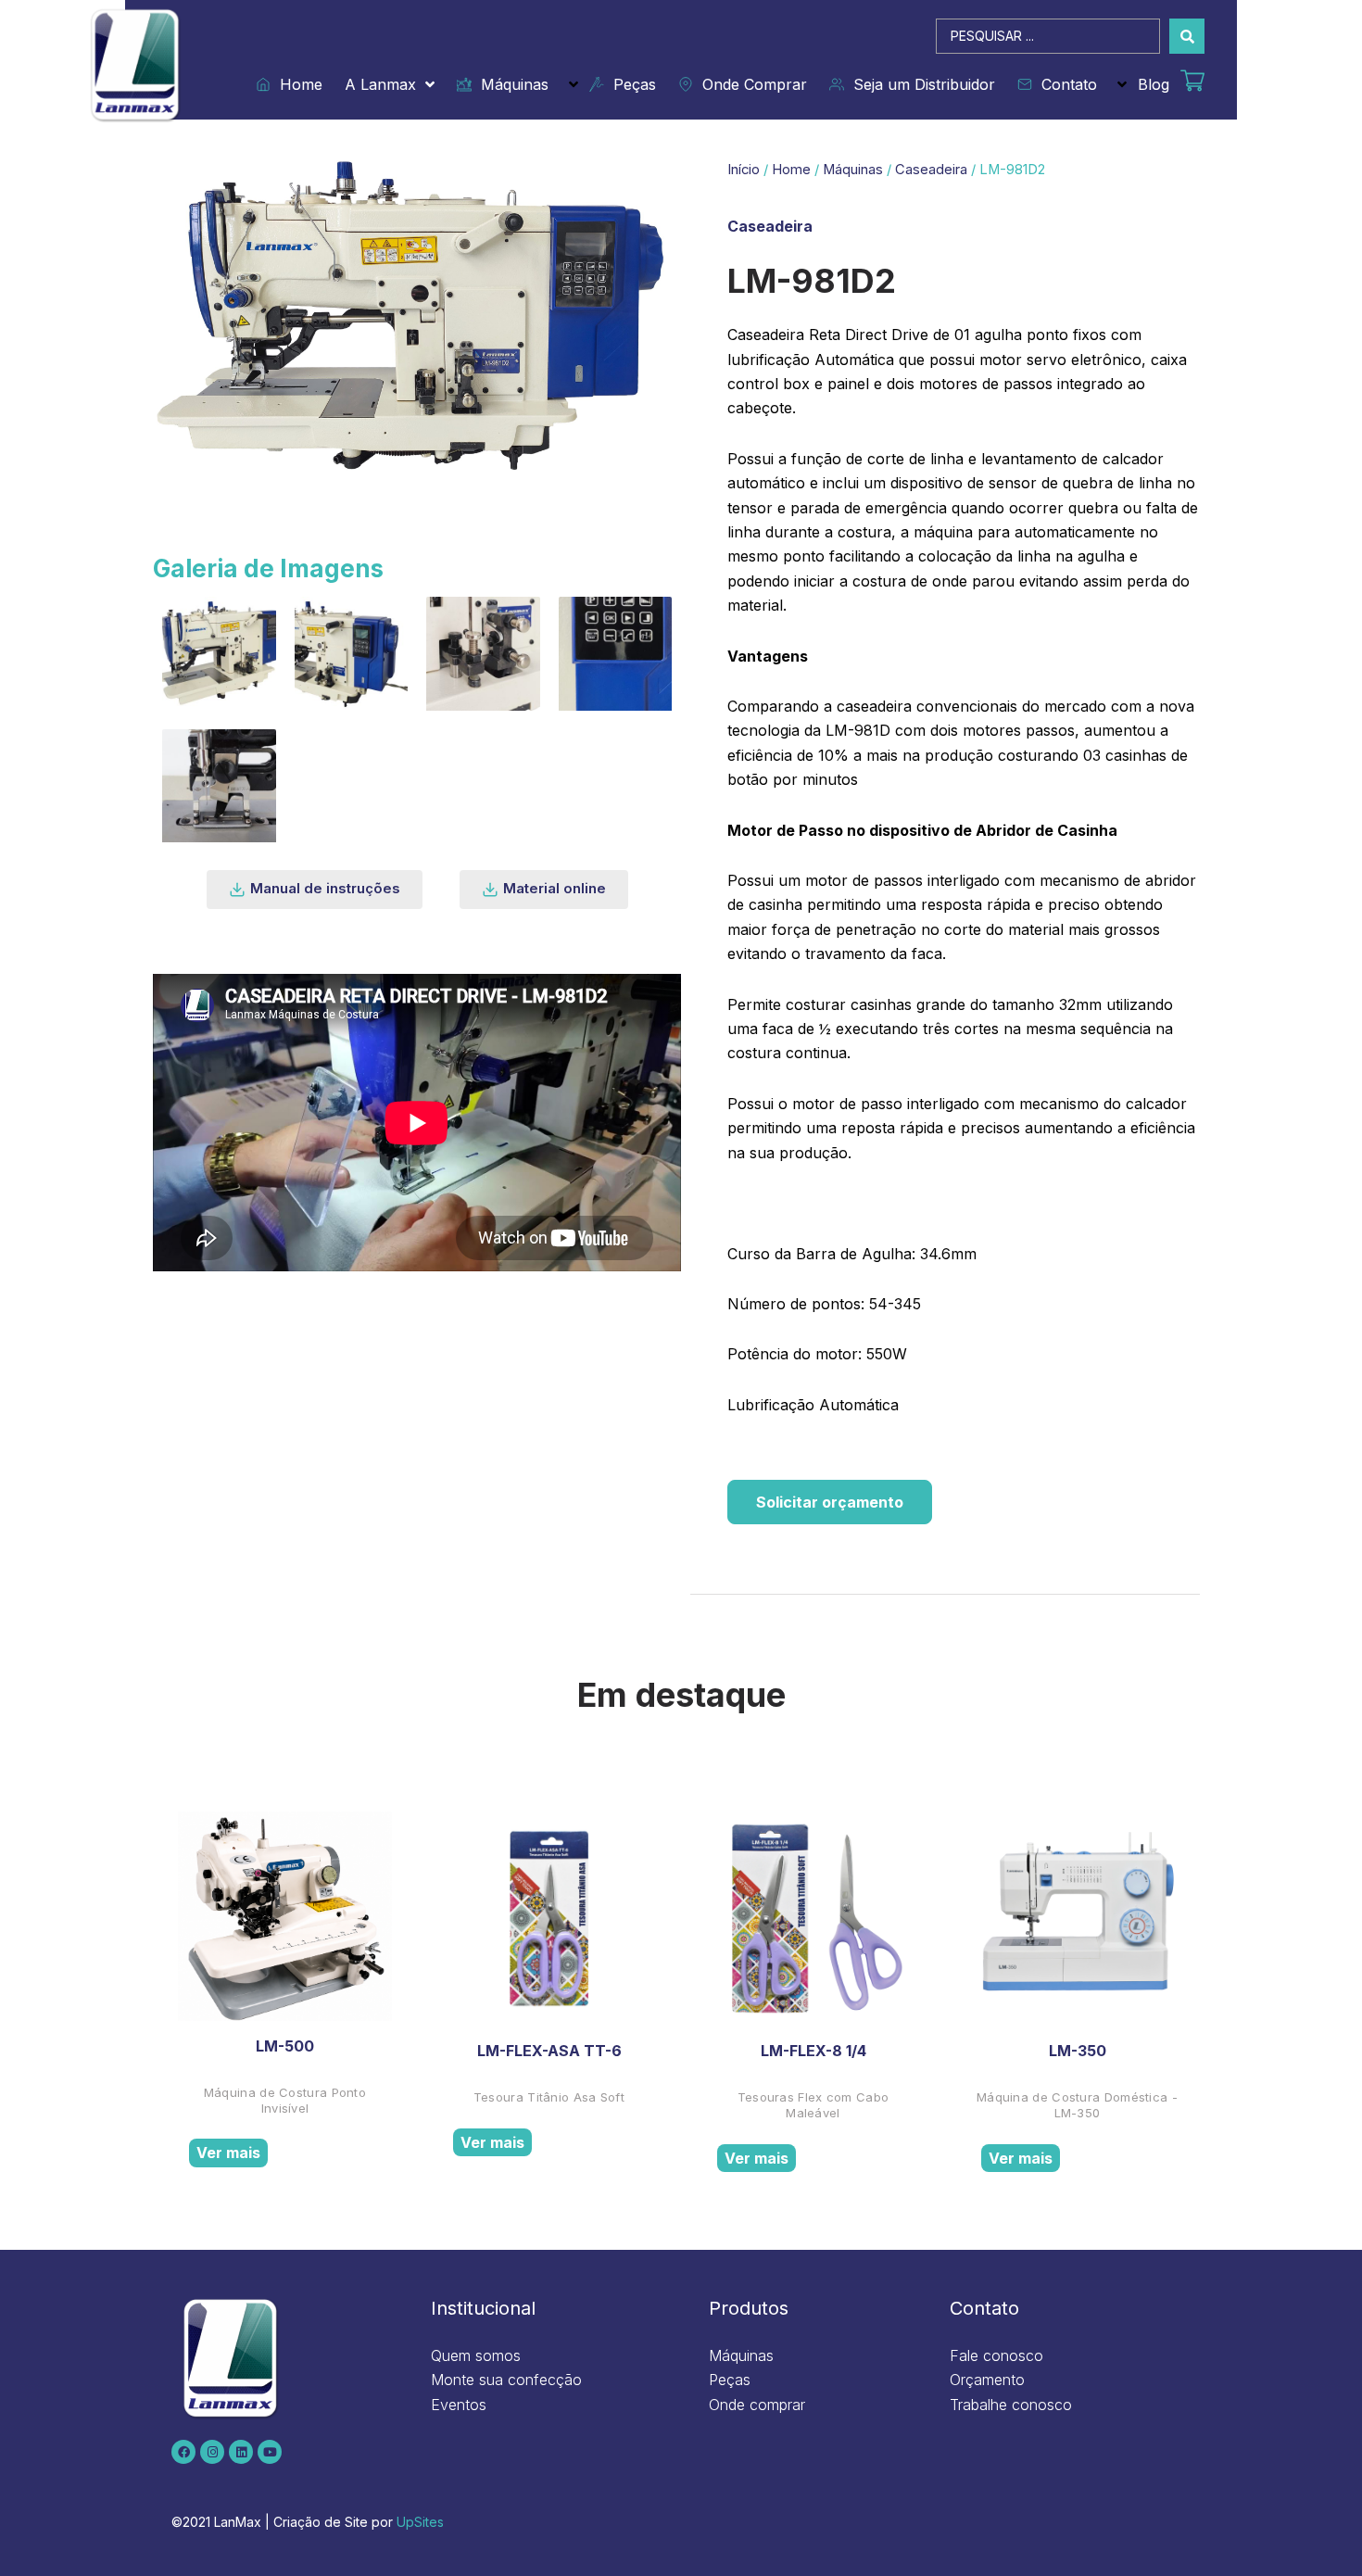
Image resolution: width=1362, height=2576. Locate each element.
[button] (315, 890)
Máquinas (510, 84)
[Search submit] (1187, 36)
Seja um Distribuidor (920, 84)
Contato (1065, 84)
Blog (1154, 84)
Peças (630, 84)
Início (744, 170)
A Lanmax (380, 84)
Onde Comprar (750, 84)
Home (296, 84)
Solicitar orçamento (830, 1502)
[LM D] (219, 654)
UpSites (420, 2522)
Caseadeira (931, 170)
